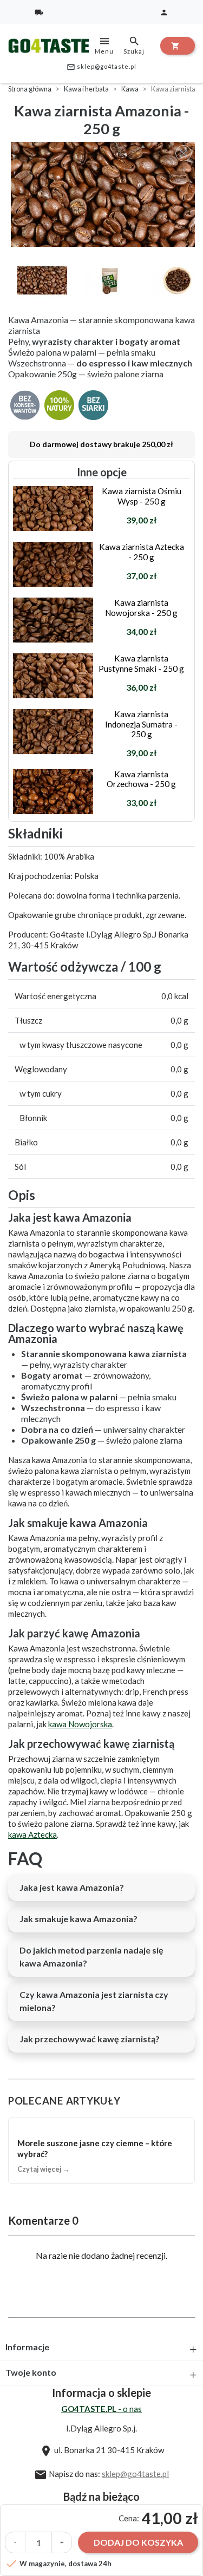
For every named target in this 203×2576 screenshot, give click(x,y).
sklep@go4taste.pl (101, 67)
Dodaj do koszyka (138, 2542)
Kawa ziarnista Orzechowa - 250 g (141, 779)
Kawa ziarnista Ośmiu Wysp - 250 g (142, 496)
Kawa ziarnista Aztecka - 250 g (142, 552)
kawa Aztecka (32, 1834)
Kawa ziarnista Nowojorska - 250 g (141, 607)
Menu (104, 45)
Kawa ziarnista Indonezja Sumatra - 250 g (141, 724)
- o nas (101, 2409)
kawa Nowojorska (80, 1724)
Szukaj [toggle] (134, 45)
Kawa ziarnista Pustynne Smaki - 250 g (141, 663)
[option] (104, 194)
